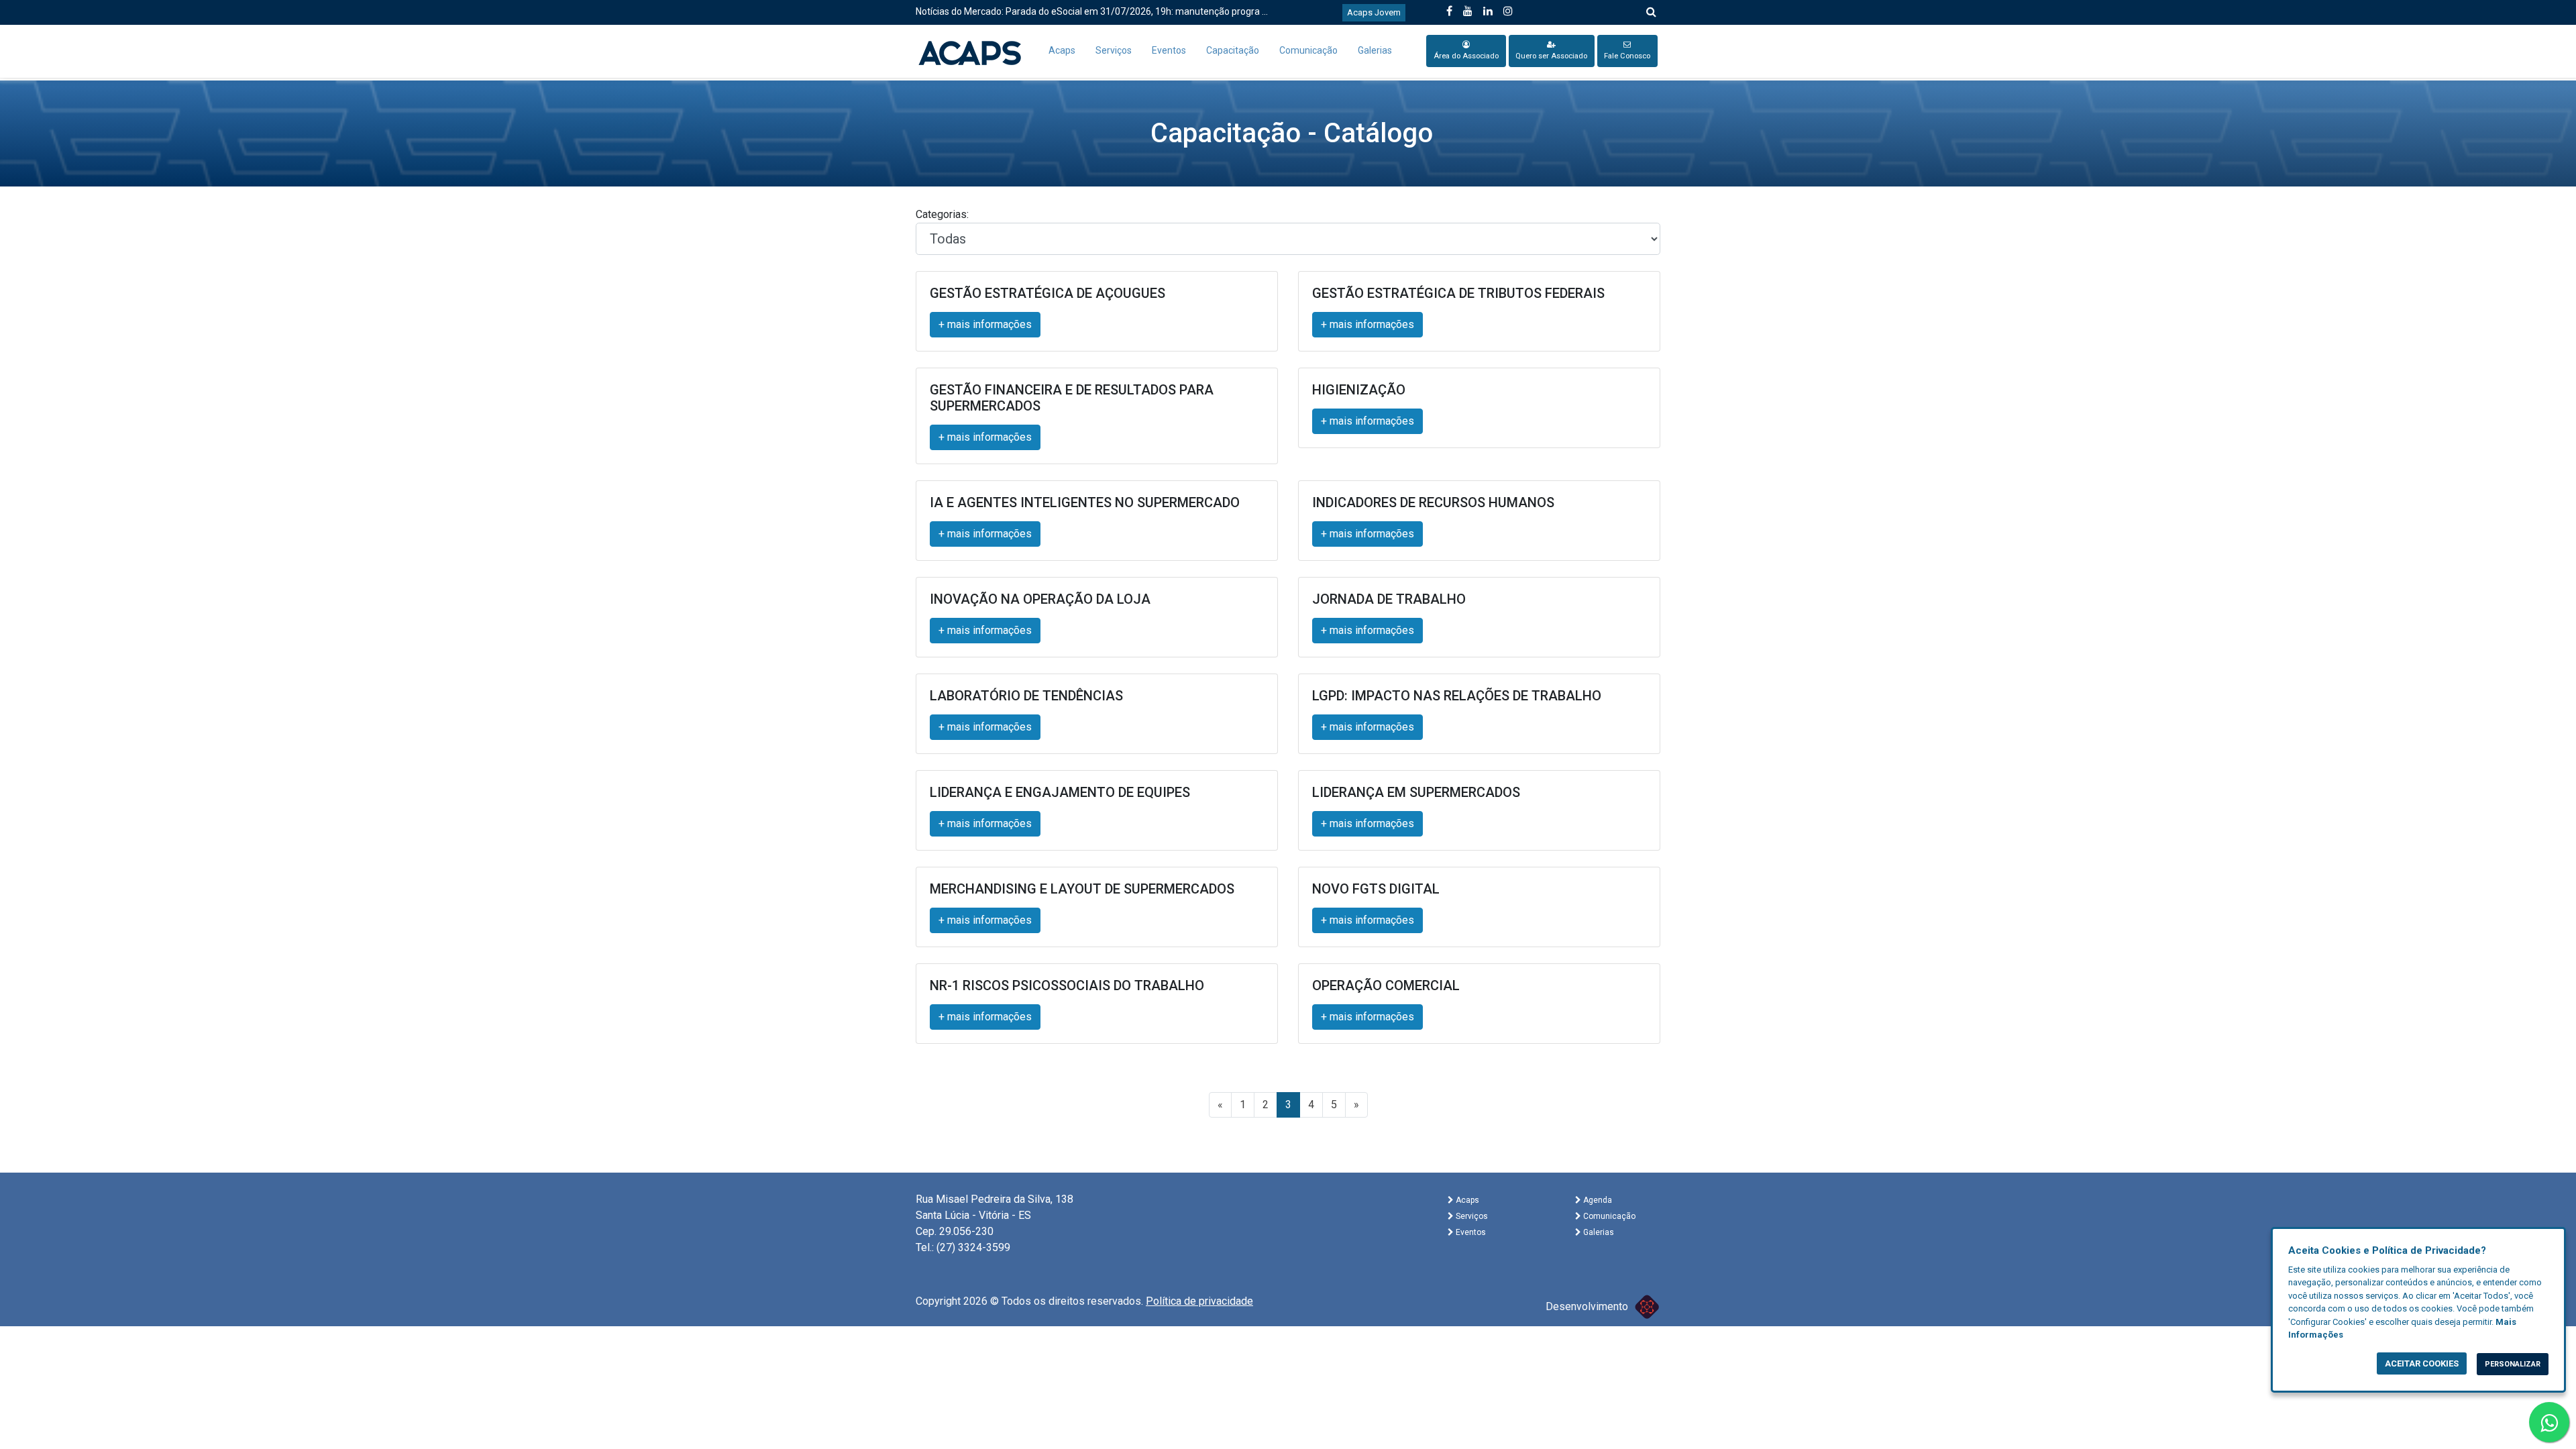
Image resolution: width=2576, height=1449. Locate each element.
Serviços (1114, 50)
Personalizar (2513, 1364)
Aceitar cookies (2422, 1363)
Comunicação (1308, 50)
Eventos (1169, 50)
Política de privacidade (1199, 1301)
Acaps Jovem (1374, 12)
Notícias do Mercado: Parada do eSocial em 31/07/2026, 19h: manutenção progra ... (1092, 11)
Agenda (1597, 1200)
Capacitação (1233, 50)
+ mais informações (985, 324)
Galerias (1375, 50)
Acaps (1062, 50)
